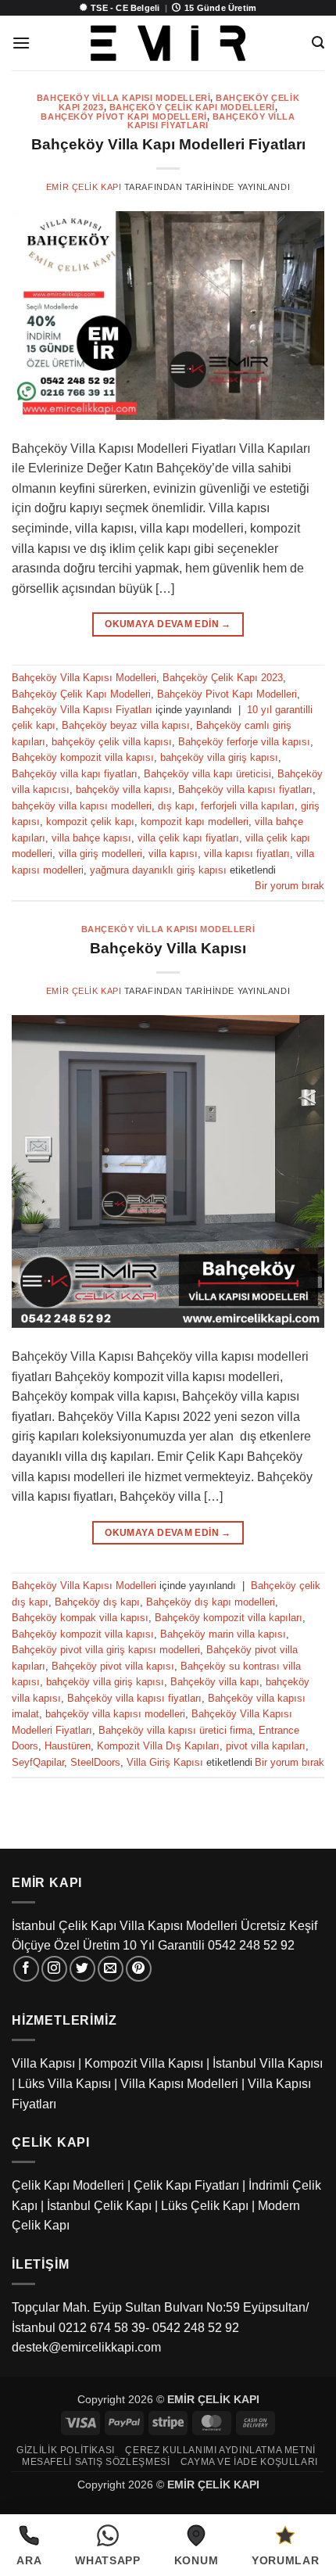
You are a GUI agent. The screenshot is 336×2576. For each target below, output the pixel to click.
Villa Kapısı (43, 2063)
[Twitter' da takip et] (82, 1969)
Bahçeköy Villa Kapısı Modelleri (123, 98)
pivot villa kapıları (266, 1746)
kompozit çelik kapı (90, 822)
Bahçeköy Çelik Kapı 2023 (223, 678)
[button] (21, 43)
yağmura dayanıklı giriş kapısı (158, 870)
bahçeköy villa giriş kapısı (219, 757)
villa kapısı (173, 854)
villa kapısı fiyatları (247, 854)
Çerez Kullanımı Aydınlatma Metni (220, 2450)
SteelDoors (95, 1762)
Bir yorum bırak (290, 886)
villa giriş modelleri (100, 854)
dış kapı (176, 806)
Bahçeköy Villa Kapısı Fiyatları (82, 710)
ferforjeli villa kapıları (248, 806)
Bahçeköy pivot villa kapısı (113, 1666)
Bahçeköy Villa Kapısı (168, 948)
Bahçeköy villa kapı (215, 1682)
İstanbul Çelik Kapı (99, 2206)
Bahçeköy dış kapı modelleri (211, 1602)
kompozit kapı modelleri (195, 822)
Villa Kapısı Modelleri (179, 2084)
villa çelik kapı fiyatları (188, 838)
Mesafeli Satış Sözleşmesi (96, 2462)
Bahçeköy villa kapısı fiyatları (245, 789)
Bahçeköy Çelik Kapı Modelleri (192, 107)
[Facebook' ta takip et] (26, 1969)
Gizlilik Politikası (66, 2450)
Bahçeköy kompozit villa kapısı (83, 757)
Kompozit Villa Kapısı (144, 2063)
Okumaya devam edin (168, 624)
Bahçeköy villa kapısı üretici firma (175, 1730)
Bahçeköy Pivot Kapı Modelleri (123, 117)
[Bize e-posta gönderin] (111, 1969)
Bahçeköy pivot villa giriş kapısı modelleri (106, 1650)
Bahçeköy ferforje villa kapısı (244, 742)
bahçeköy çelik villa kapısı (112, 742)
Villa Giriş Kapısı (165, 1762)
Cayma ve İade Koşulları (249, 2462)
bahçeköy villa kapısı (124, 789)
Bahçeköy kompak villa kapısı (80, 1618)
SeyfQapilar (38, 1762)
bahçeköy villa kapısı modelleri (82, 806)
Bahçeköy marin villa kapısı (223, 1634)
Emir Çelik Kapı (84, 187)
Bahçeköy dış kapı (97, 1602)
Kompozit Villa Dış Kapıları (158, 1746)
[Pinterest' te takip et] (139, 1969)
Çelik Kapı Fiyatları (186, 2185)
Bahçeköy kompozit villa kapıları (229, 1618)
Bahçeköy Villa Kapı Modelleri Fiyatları (168, 144)
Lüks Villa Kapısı (64, 2084)
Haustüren (68, 1746)
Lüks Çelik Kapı (205, 2206)
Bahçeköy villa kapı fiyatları (75, 774)
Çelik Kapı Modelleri (68, 2185)
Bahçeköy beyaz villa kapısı (126, 725)
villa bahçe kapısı (91, 838)
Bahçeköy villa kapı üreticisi (207, 774)
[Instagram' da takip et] (54, 1969)
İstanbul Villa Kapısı (268, 2063)
